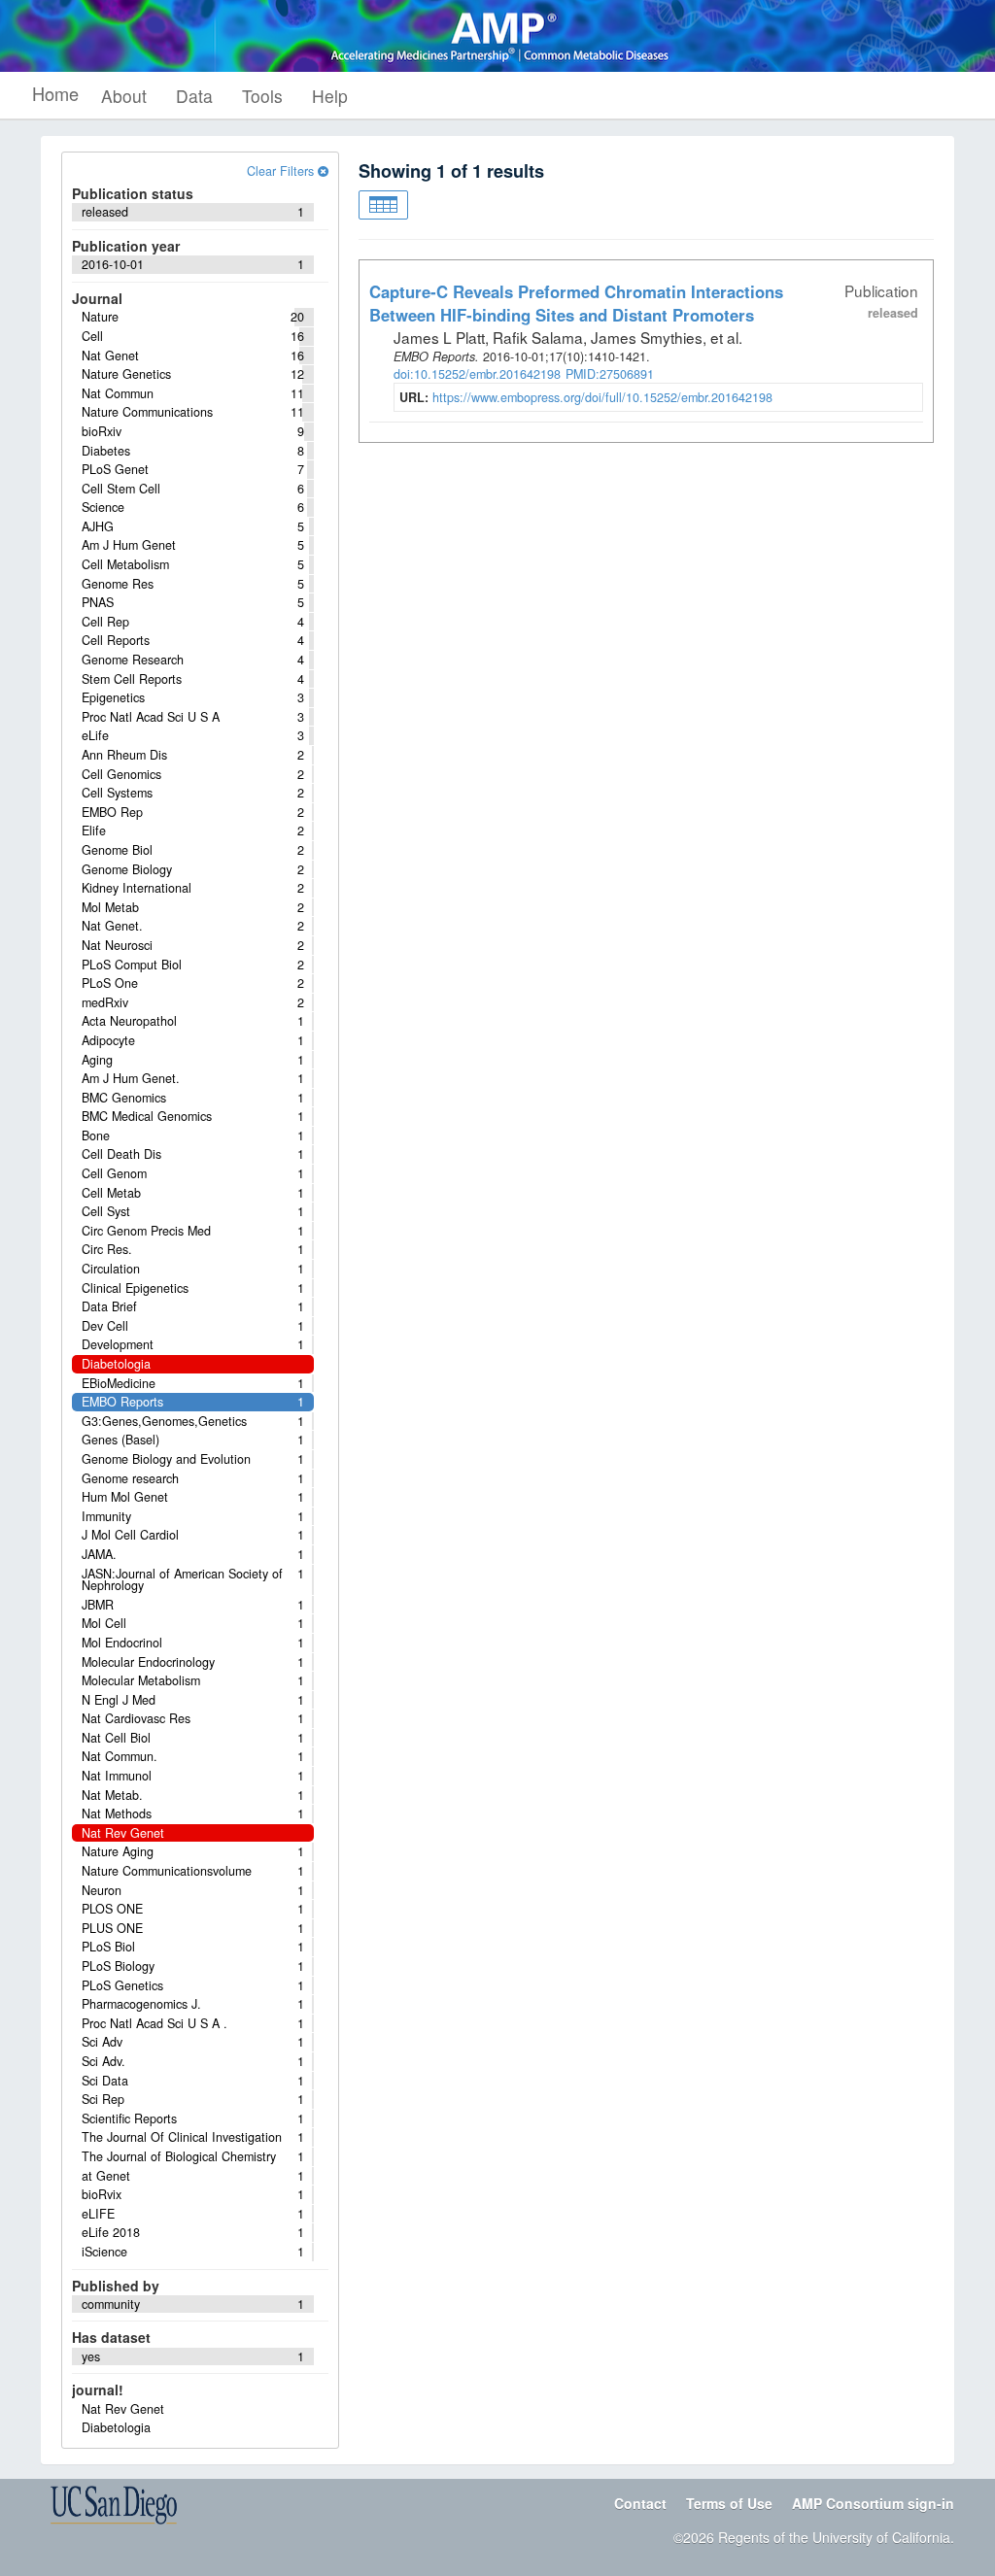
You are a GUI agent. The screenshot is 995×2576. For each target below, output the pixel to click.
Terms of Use (729, 2503)
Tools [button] (262, 96)
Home (55, 93)
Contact (640, 2503)
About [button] (124, 96)
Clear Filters (282, 171)
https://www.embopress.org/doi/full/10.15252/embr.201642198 (602, 397)
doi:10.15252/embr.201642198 (477, 374)
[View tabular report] (383, 205)
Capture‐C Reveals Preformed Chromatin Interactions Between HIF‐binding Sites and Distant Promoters (576, 303)
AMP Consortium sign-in (873, 2503)
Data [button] (194, 96)
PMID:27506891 (610, 374)
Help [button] (330, 96)
